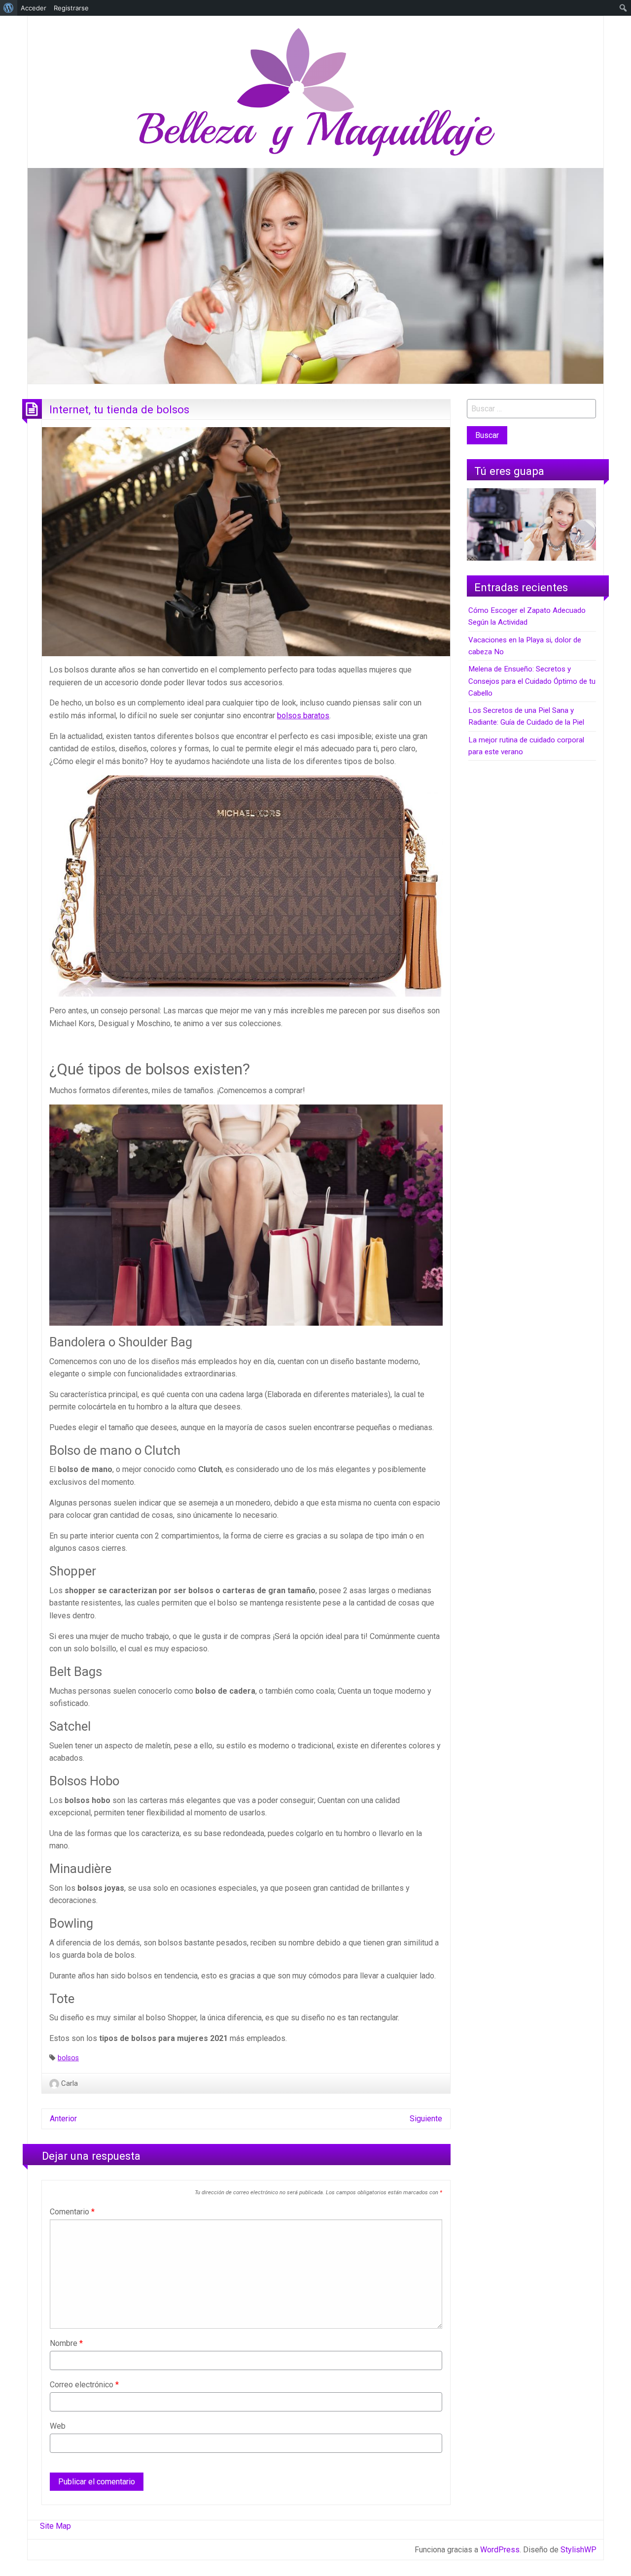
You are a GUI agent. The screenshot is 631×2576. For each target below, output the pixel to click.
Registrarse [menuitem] (71, 8)
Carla (70, 2083)
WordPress (500, 2550)
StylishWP (578, 2550)
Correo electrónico (84, 2385)
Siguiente (426, 2119)
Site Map (55, 2526)
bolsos (68, 2058)
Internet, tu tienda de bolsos (119, 409)
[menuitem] (9, 8)
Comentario (72, 2212)
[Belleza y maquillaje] (316, 91)
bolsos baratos (303, 716)
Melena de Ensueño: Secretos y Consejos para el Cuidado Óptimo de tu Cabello (532, 681)
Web (58, 2426)
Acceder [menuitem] (34, 8)
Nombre (66, 2343)
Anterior (63, 2119)
